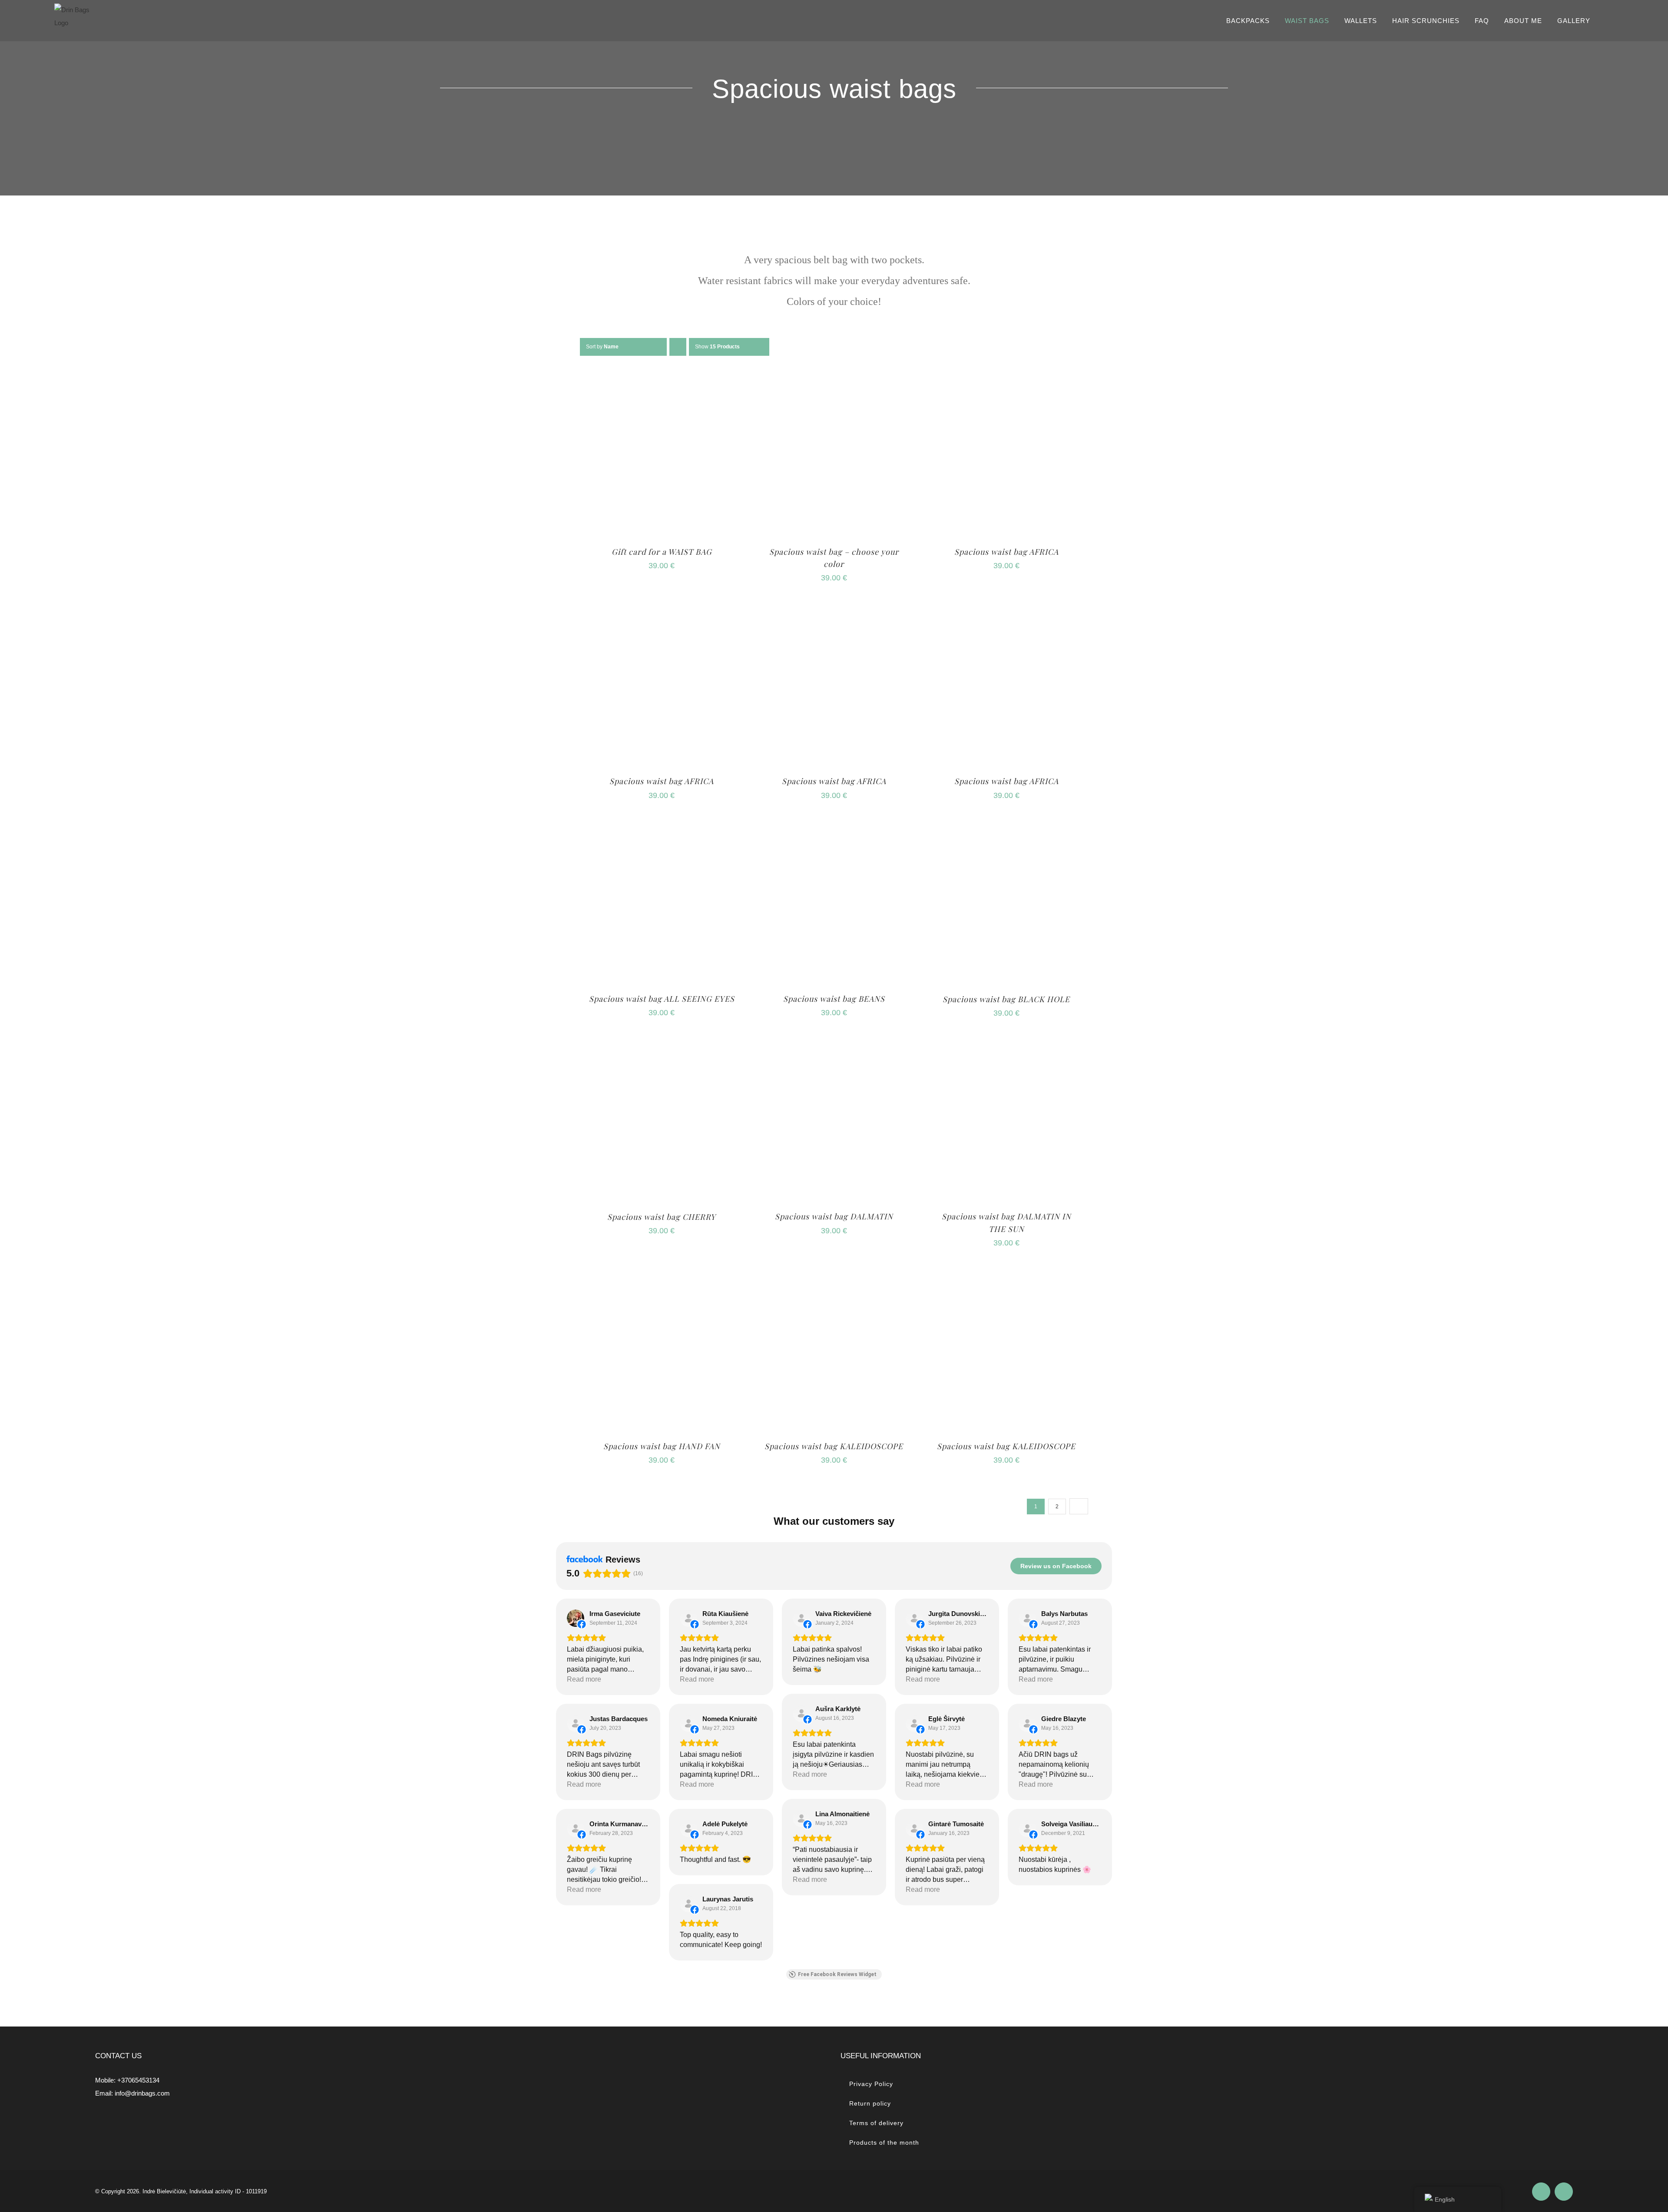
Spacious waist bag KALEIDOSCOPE (834, 1446)
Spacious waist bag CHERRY (662, 1217)
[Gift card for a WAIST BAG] (662, 379)
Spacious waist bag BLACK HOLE (1006, 999)
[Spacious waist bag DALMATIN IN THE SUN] (1006, 1045)
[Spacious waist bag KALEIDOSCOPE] (834, 1274)
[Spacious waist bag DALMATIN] (834, 1045)
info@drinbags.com (142, 2093)
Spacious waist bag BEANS (834, 999)
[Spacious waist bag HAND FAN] (662, 1274)
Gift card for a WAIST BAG (662, 552)
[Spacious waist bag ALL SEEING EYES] (662, 827)
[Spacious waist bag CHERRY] (662, 1045)
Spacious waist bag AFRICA (1006, 552)
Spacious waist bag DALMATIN (834, 1216)
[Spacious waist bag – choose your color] (834, 379)
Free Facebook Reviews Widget (837, 1974)
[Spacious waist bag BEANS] (834, 827)
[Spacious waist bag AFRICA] (1006, 379)
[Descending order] (678, 347)
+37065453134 (138, 2080)
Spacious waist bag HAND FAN (662, 1446)
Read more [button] (584, 1679)
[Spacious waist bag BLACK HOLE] (1006, 827)
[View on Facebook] (576, 1618)
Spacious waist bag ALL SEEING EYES (662, 999)
